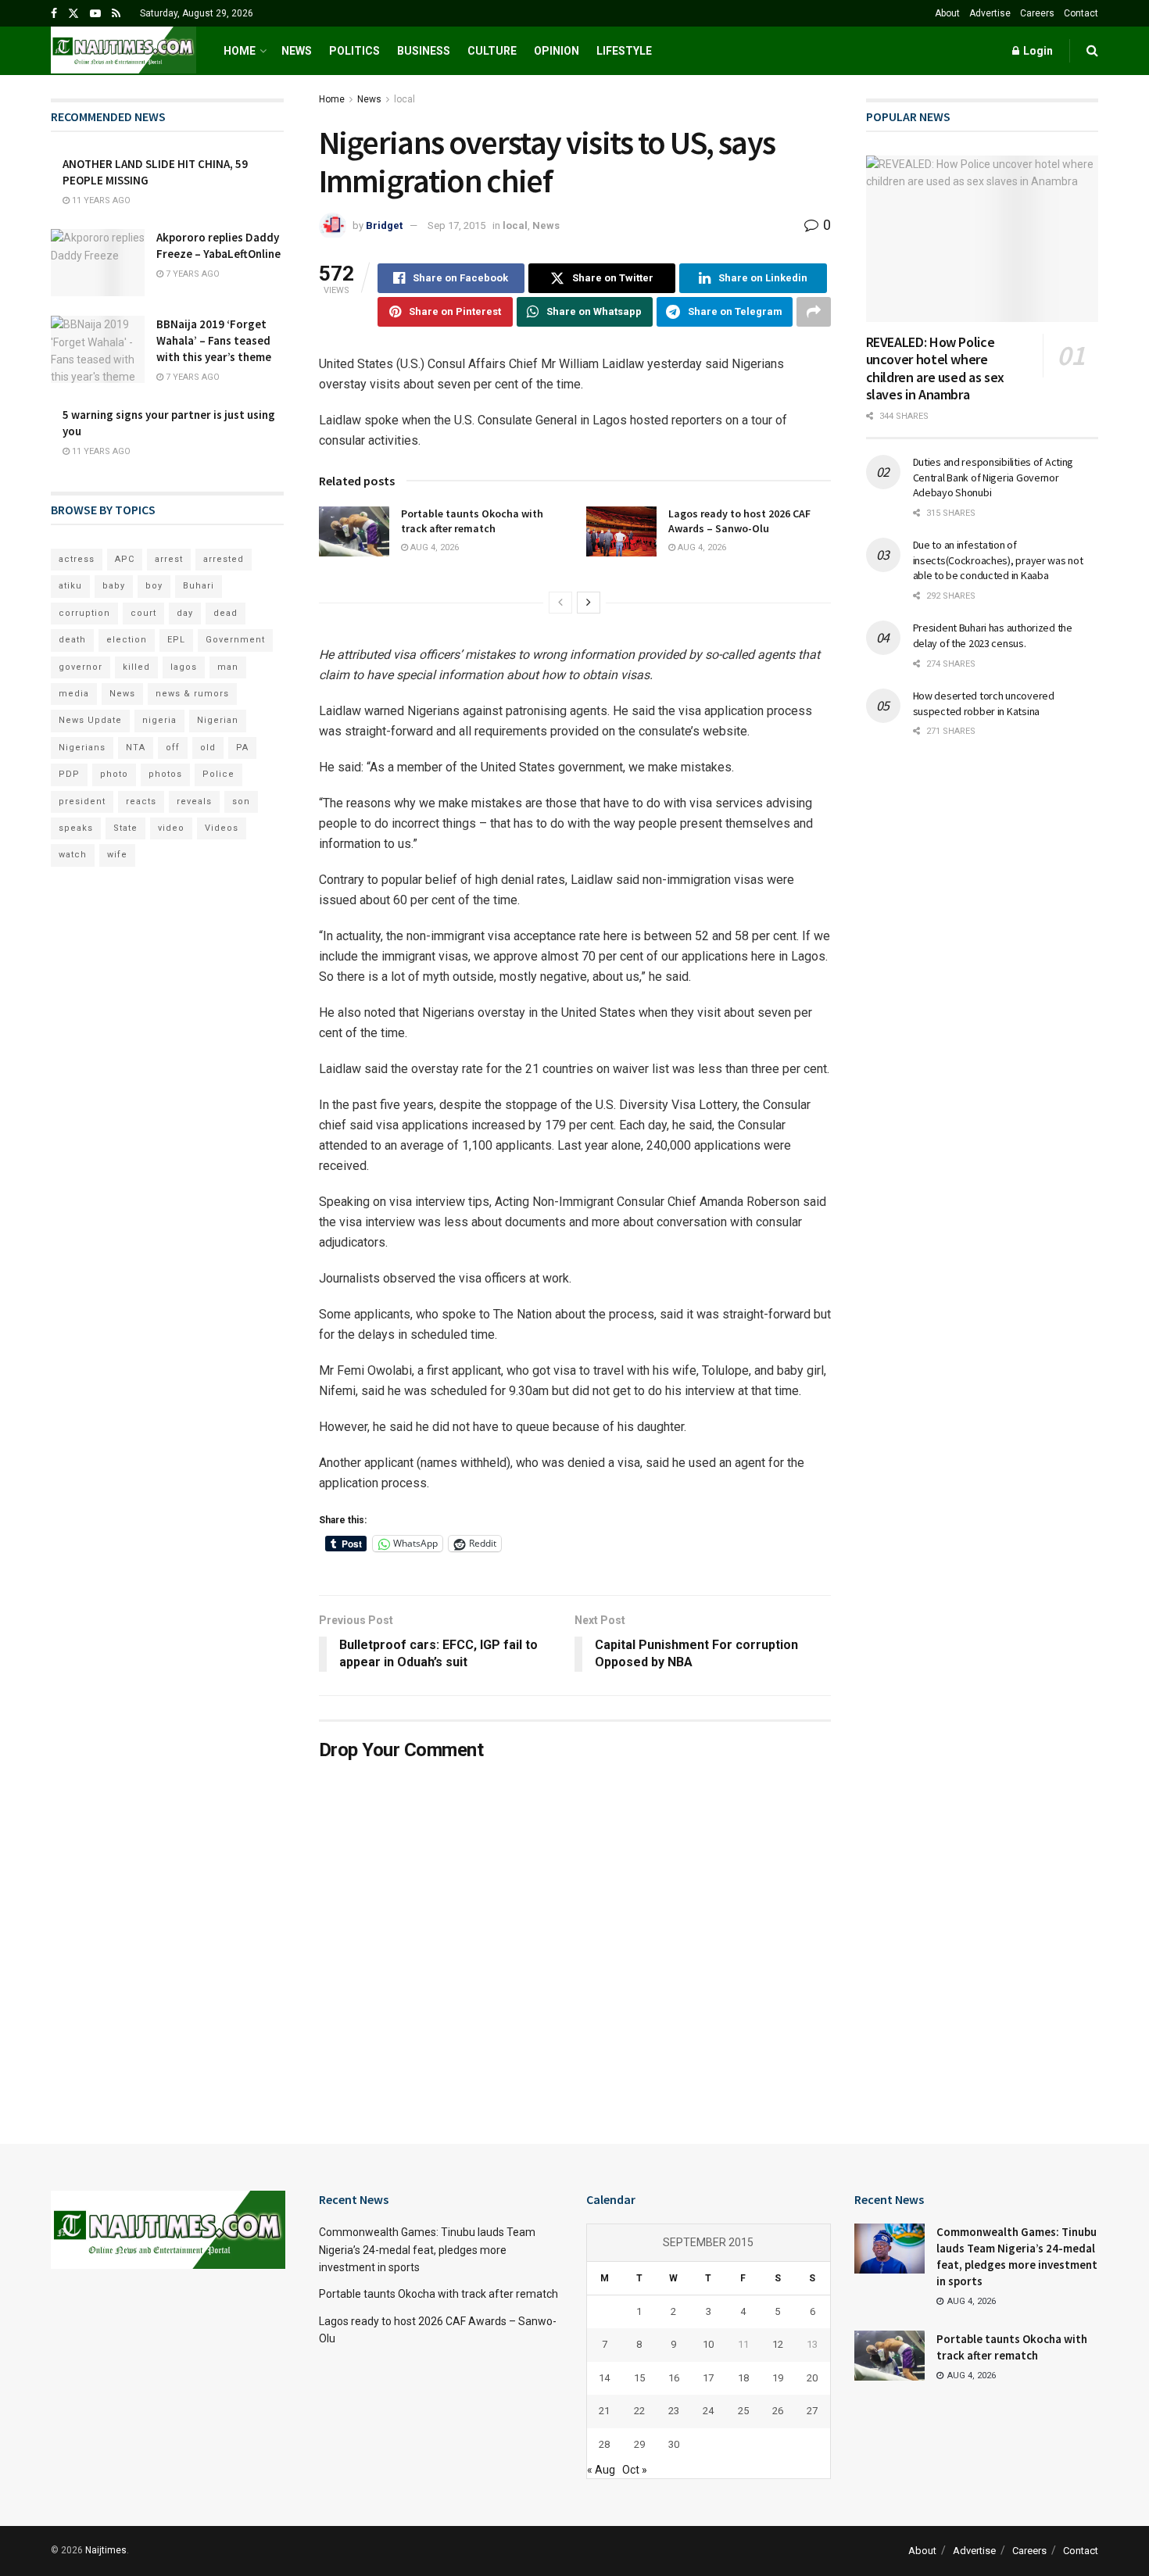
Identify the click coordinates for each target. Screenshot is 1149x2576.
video (171, 828)
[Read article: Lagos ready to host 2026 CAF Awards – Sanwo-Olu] (621, 531)
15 (639, 2378)
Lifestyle (624, 51)
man (228, 667)
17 (708, 2378)
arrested (224, 559)
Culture (492, 51)
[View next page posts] (589, 603)
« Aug (601, 2470)
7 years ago (191, 274)
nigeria (159, 720)
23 (674, 2411)
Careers (1037, 13)
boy (154, 586)
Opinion (557, 51)
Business (424, 51)
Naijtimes (106, 2550)
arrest (169, 559)
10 (708, 2344)
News (297, 51)
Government (235, 640)
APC (125, 559)
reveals (194, 801)
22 (639, 2411)
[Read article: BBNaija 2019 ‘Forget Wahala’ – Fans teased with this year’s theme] (98, 349)
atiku (70, 586)
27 (812, 2411)
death (72, 640)
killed (136, 667)
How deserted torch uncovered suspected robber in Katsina (984, 703)
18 (743, 2378)
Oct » (635, 2470)
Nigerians (82, 748)
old (208, 748)
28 (604, 2444)
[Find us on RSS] (116, 14)
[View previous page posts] (560, 603)
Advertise (990, 13)
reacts (141, 801)
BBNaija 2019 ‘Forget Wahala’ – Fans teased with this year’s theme (214, 340)
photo (114, 774)
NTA (136, 748)
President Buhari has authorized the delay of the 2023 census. (993, 635)
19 (778, 2378)
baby (114, 586)
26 (778, 2411)
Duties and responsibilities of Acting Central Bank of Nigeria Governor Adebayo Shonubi (993, 477)
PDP (69, 774)
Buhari (199, 586)
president (82, 801)
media (74, 694)
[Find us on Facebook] (54, 14)
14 (604, 2378)
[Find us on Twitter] (73, 14)
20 (812, 2378)
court (143, 613)
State (125, 828)
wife (117, 855)
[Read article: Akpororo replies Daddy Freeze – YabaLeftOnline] (98, 263)
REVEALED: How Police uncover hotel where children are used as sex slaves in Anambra (935, 369)
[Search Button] (1092, 51)
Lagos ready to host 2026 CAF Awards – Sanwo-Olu (739, 521)
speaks (76, 828)
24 (708, 2411)
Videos (222, 828)
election (127, 640)
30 (674, 2444)
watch (73, 855)
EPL (176, 640)
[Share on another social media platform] (814, 312)
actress (77, 559)
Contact (1081, 13)
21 (604, 2411)
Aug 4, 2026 (433, 547)
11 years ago (100, 200)
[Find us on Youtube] (95, 14)
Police (218, 774)
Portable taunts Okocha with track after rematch (472, 521)
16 (674, 2378)
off (173, 748)
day (185, 613)
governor (81, 667)
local (404, 99)
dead (226, 613)
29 (639, 2444)
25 (743, 2411)
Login (1037, 51)
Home (240, 51)
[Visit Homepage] (123, 51)
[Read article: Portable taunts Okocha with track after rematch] (354, 531)
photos (165, 774)
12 (778, 2344)
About (947, 13)
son (241, 801)
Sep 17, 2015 (456, 225)
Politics (354, 51)
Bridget (384, 225)
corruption (84, 613)
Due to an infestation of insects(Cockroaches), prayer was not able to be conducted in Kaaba (998, 560)
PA (242, 748)
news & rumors (192, 694)
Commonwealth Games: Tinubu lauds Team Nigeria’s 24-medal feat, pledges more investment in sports (427, 2250)
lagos (184, 667)
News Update (90, 720)
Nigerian (218, 720)
